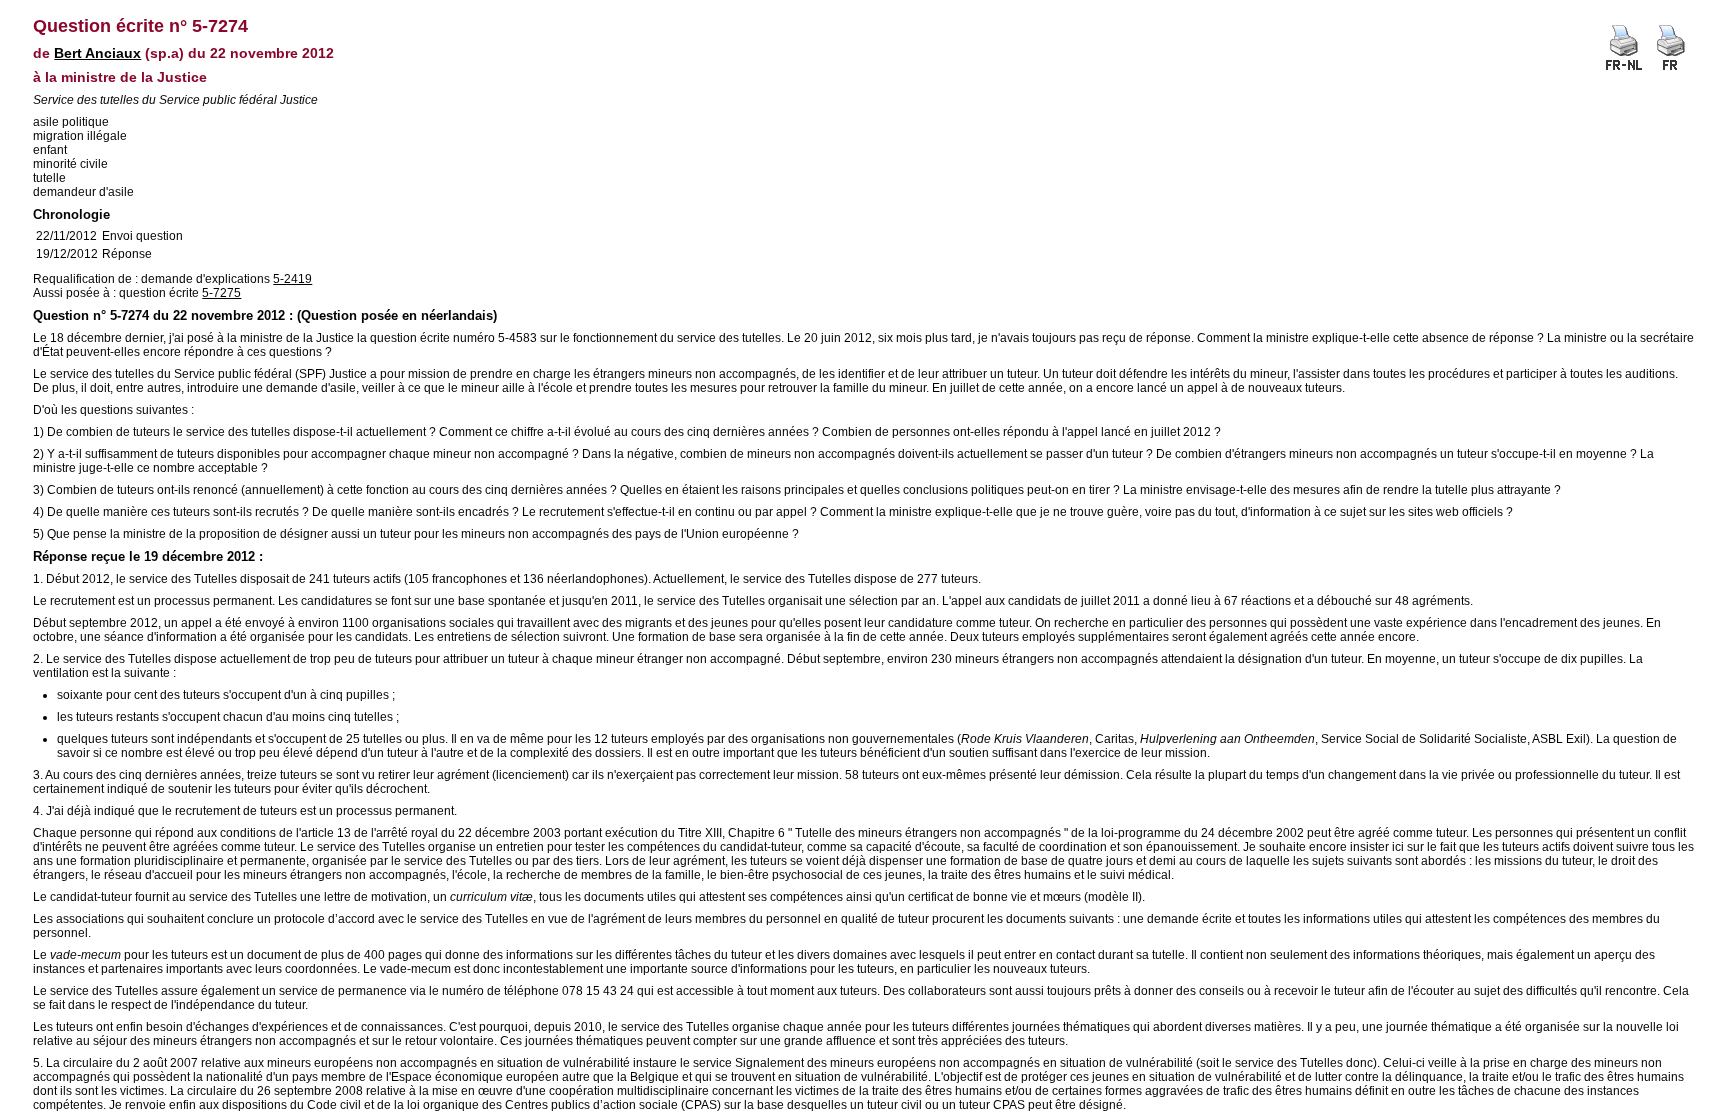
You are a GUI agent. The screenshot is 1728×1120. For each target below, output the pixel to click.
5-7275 (221, 293)
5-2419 (292, 279)
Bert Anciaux (97, 53)
